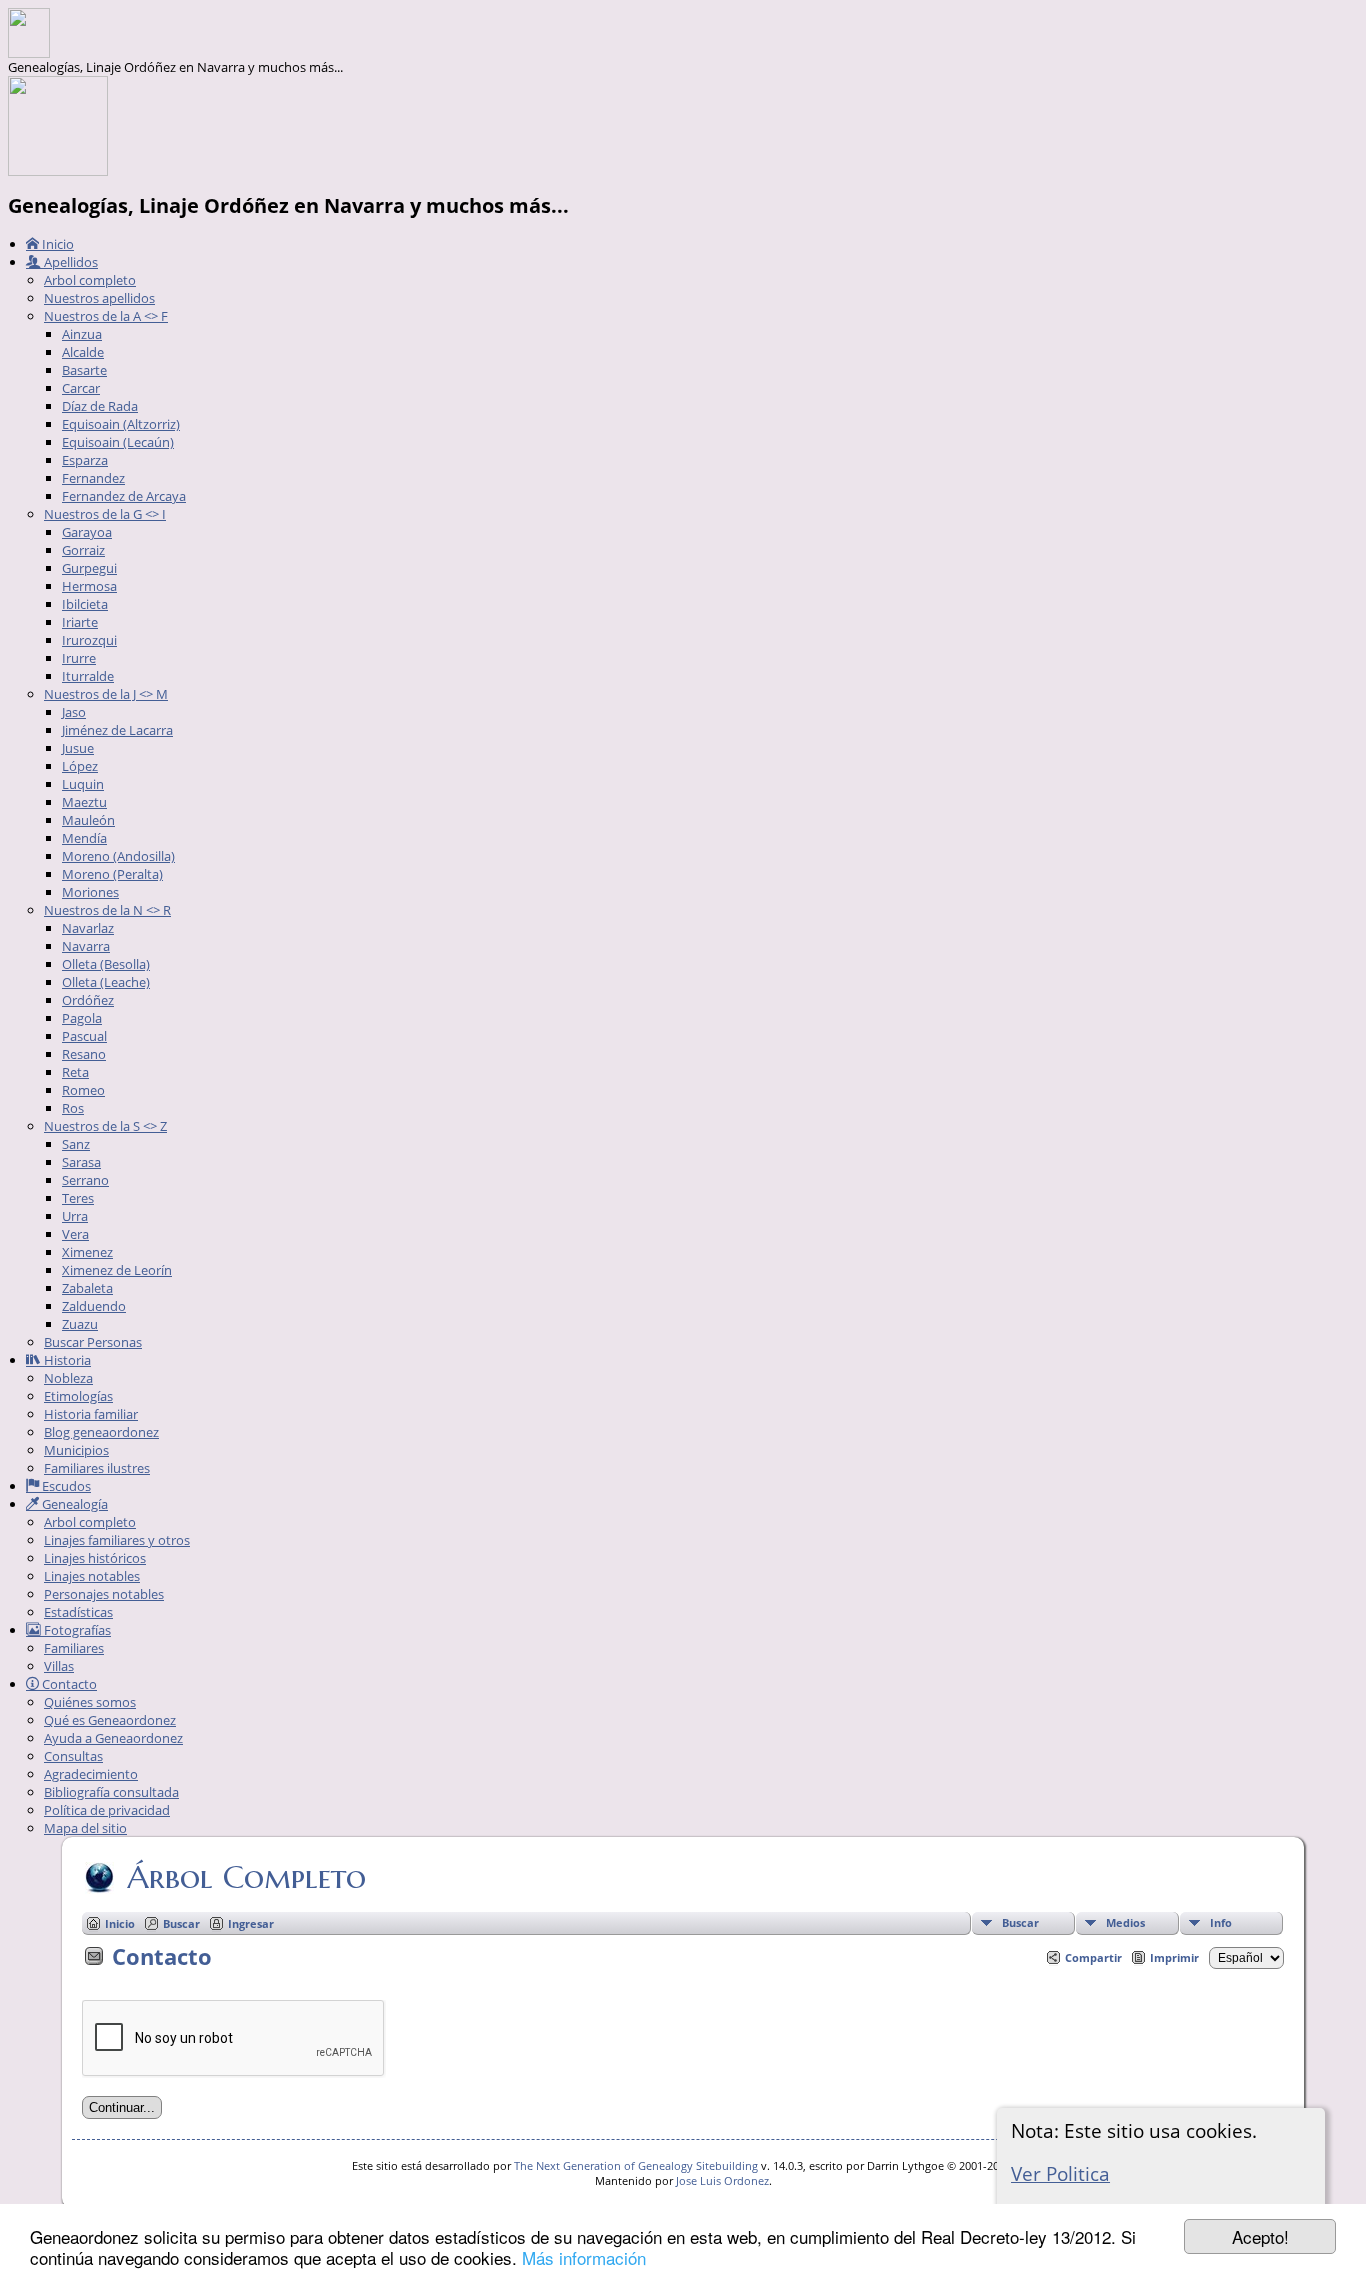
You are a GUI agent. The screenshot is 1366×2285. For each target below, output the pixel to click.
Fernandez (93, 478)
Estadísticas (78, 1612)
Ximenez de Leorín (117, 1270)
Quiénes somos (90, 1702)
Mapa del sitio (85, 1828)
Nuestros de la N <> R (107, 910)
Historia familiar (91, 1414)
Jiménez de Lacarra (117, 730)
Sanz (76, 1144)
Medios (1125, 1922)
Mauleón (88, 820)
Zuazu (80, 1324)
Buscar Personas (93, 1342)
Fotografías (76, 1630)
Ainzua (82, 334)
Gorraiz (83, 550)
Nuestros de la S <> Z (105, 1126)
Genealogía (73, 1504)
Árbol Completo (246, 1877)
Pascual (84, 1036)
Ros (73, 1108)
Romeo (83, 1090)
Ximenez (87, 1252)
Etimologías (78, 1396)
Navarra (86, 946)
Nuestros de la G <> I (105, 514)
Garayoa (87, 532)
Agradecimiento (91, 1774)
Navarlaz (88, 928)
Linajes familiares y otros (117, 1540)
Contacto (68, 1684)
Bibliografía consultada (111, 1792)
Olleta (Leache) (106, 982)
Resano (84, 1054)
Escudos (65, 1486)
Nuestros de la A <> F (106, 316)
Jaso (74, 712)
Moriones (90, 892)
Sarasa (81, 1162)
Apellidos (69, 262)
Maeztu (84, 802)
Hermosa (89, 586)
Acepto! (1260, 2236)
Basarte (84, 370)
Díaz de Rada (100, 406)
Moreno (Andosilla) (118, 856)
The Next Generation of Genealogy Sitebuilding (636, 2165)
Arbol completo (90, 280)
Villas (59, 1666)
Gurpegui (89, 568)
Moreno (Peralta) (112, 874)
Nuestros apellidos (99, 298)
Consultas (73, 1756)
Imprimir (1174, 1957)
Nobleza (68, 1378)
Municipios (76, 1450)
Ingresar (251, 1923)
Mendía (84, 838)
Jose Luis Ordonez (722, 2180)
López (80, 766)
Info (1221, 1922)
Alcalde (83, 352)
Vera (75, 1234)
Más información (584, 2257)
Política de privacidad (107, 1810)
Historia (66, 1360)
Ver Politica (1060, 2173)
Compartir (1093, 1957)
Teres (78, 1198)
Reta (75, 1072)
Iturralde (88, 676)
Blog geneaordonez (101, 1432)
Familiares (74, 1648)
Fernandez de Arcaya (124, 496)
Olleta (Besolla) (106, 964)
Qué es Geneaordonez (110, 1720)
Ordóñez (88, 1000)
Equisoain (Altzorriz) (121, 424)
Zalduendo (94, 1306)
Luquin (83, 784)
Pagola (82, 1018)
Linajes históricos (95, 1558)
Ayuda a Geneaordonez (113, 1738)
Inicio (56, 244)
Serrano (85, 1180)
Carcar (81, 388)
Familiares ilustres (97, 1468)
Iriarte (80, 622)
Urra (75, 1216)
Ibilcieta (85, 604)
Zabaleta (87, 1288)
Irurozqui (89, 640)
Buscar (1020, 1922)
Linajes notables (92, 1576)
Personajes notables (104, 1594)
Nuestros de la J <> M (106, 694)
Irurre (79, 658)
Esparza (85, 460)
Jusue (78, 748)
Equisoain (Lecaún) (118, 442)
